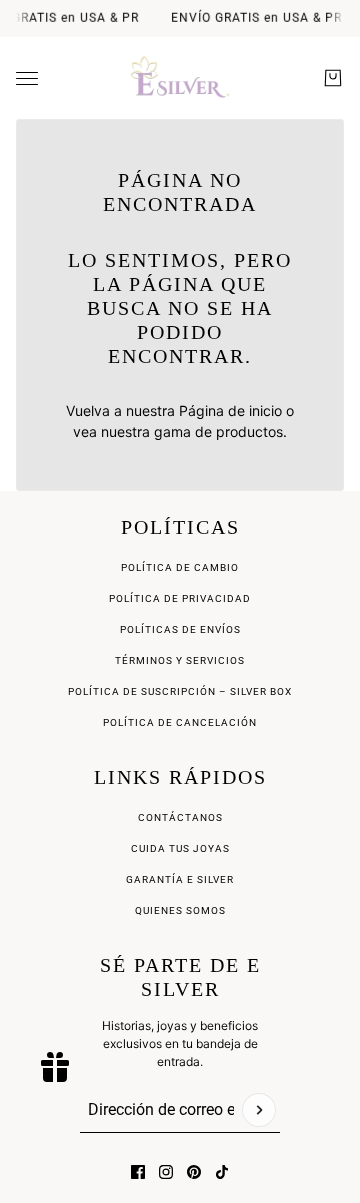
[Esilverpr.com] (180, 78)
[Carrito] (333, 78)
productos (249, 431)
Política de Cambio (180, 567)
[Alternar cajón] (27, 78)
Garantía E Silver (180, 879)
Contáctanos (180, 817)
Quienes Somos (180, 910)
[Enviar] (259, 1110)
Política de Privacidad (180, 598)
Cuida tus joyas (180, 848)
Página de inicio (230, 410)
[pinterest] (194, 1172)
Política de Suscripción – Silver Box (180, 691)
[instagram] (166, 1172)
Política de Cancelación (180, 722)
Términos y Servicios (180, 660)
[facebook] (138, 1172)
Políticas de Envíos (180, 629)
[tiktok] (222, 1172)
